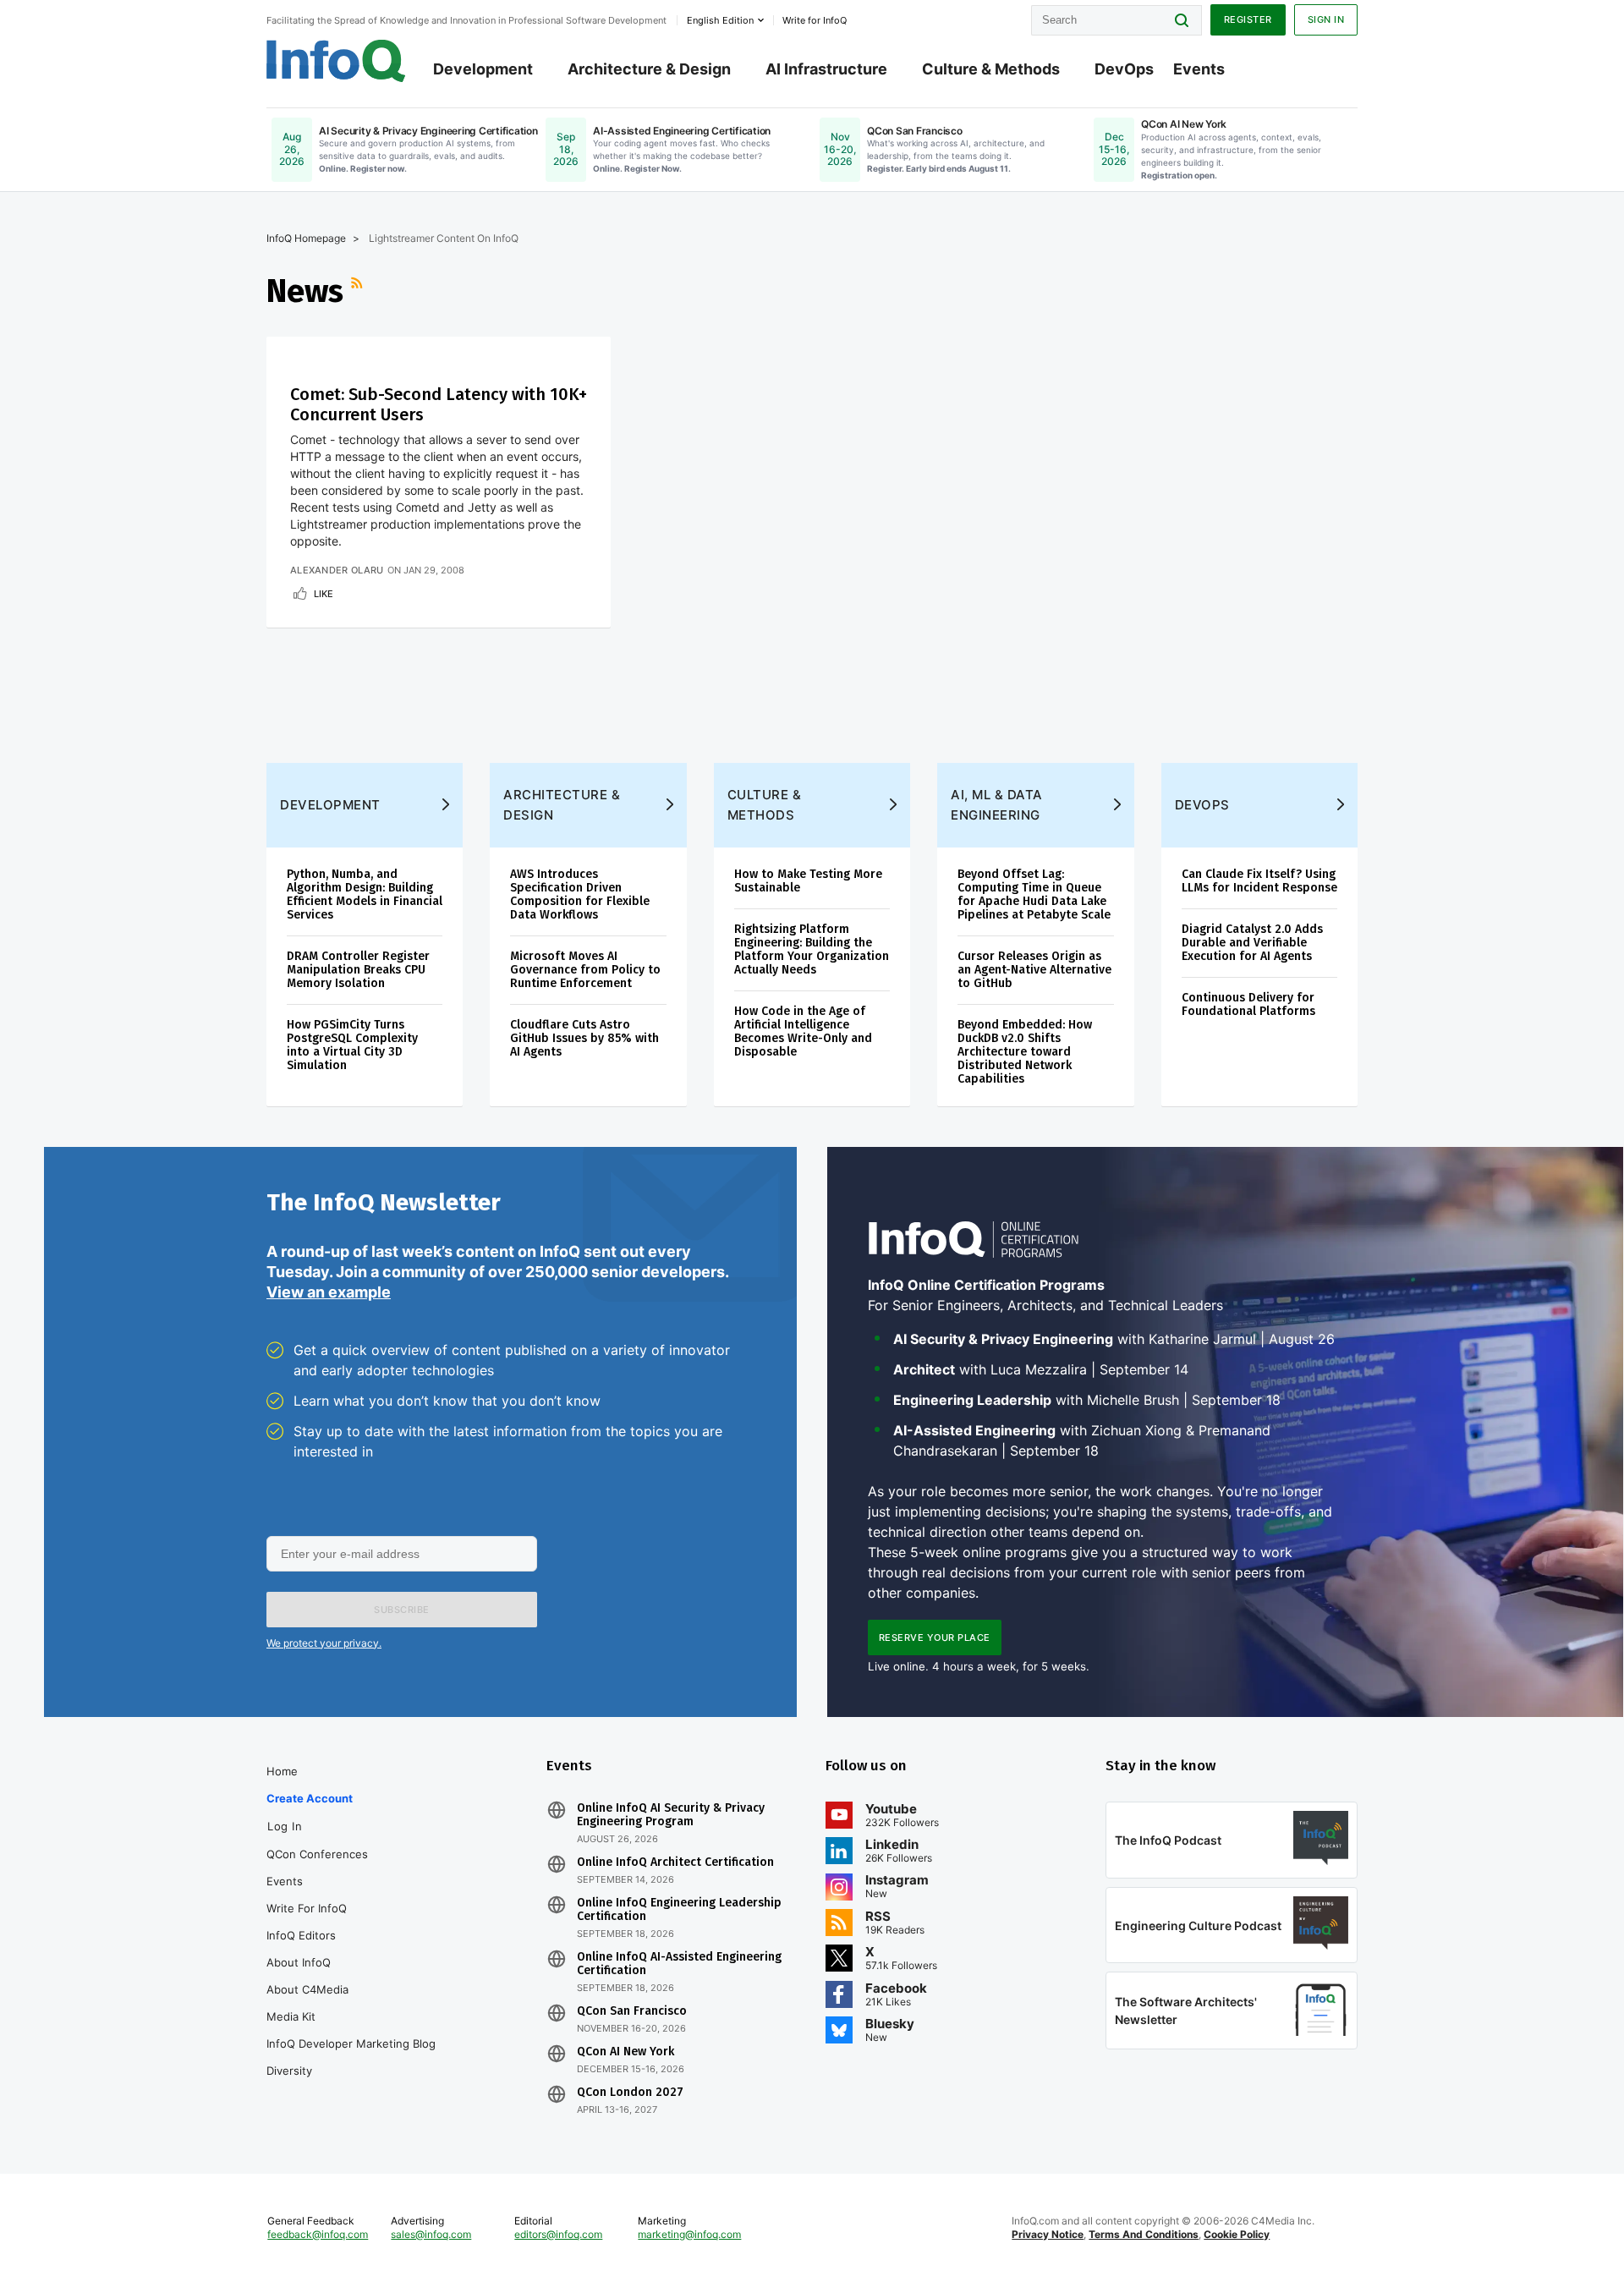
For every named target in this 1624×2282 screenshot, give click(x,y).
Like (324, 594)
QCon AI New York (625, 2052)
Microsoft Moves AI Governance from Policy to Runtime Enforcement (585, 970)
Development (483, 69)
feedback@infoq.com (318, 2234)
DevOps (1124, 69)
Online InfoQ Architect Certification (675, 1862)
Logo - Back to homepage (336, 61)
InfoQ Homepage (306, 238)
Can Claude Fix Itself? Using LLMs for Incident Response (1259, 881)
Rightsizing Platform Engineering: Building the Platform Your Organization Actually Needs (812, 949)
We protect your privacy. (324, 1643)
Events (1199, 69)
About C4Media (307, 1989)
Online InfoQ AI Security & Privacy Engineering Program (671, 1815)
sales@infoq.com (431, 2234)
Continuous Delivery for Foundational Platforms (1248, 1004)
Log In (285, 1826)
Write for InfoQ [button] (815, 20)
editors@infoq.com (558, 2234)
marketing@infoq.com (689, 2234)
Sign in (1326, 19)
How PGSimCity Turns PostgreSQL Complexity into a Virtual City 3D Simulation (352, 1045)
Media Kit (291, 2016)
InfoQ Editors (301, 1935)
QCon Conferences (317, 1854)
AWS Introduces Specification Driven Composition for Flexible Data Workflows (580, 894)
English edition (720, 20)
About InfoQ (299, 1962)
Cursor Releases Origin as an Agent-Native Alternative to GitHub (1034, 970)
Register (1248, 19)
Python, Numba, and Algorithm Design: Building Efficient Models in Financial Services (365, 894)
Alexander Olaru (337, 570)
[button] (402, 1610)
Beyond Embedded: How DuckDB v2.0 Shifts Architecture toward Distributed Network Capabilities (1025, 1052)
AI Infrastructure (826, 69)
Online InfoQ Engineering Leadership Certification (679, 1910)
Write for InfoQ (307, 1908)
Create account (310, 1798)
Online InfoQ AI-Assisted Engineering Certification (679, 1964)
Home (282, 1771)
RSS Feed (359, 291)
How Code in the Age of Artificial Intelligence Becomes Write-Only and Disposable (803, 1031)
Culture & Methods (991, 69)
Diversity (289, 2071)
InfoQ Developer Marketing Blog (351, 2043)
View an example (329, 1292)
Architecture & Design (649, 69)
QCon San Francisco (632, 2011)
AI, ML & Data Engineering (997, 805)
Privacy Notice (1048, 2234)
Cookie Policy (1237, 2234)
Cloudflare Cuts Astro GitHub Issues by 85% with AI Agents (584, 1038)
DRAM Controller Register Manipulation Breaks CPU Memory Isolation (358, 970)
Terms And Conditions (1144, 2234)
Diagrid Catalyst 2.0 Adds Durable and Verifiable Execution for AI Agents (1252, 943)
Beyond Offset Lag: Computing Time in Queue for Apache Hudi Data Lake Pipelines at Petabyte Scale (1034, 894)
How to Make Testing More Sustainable (808, 881)
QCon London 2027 (630, 2093)
